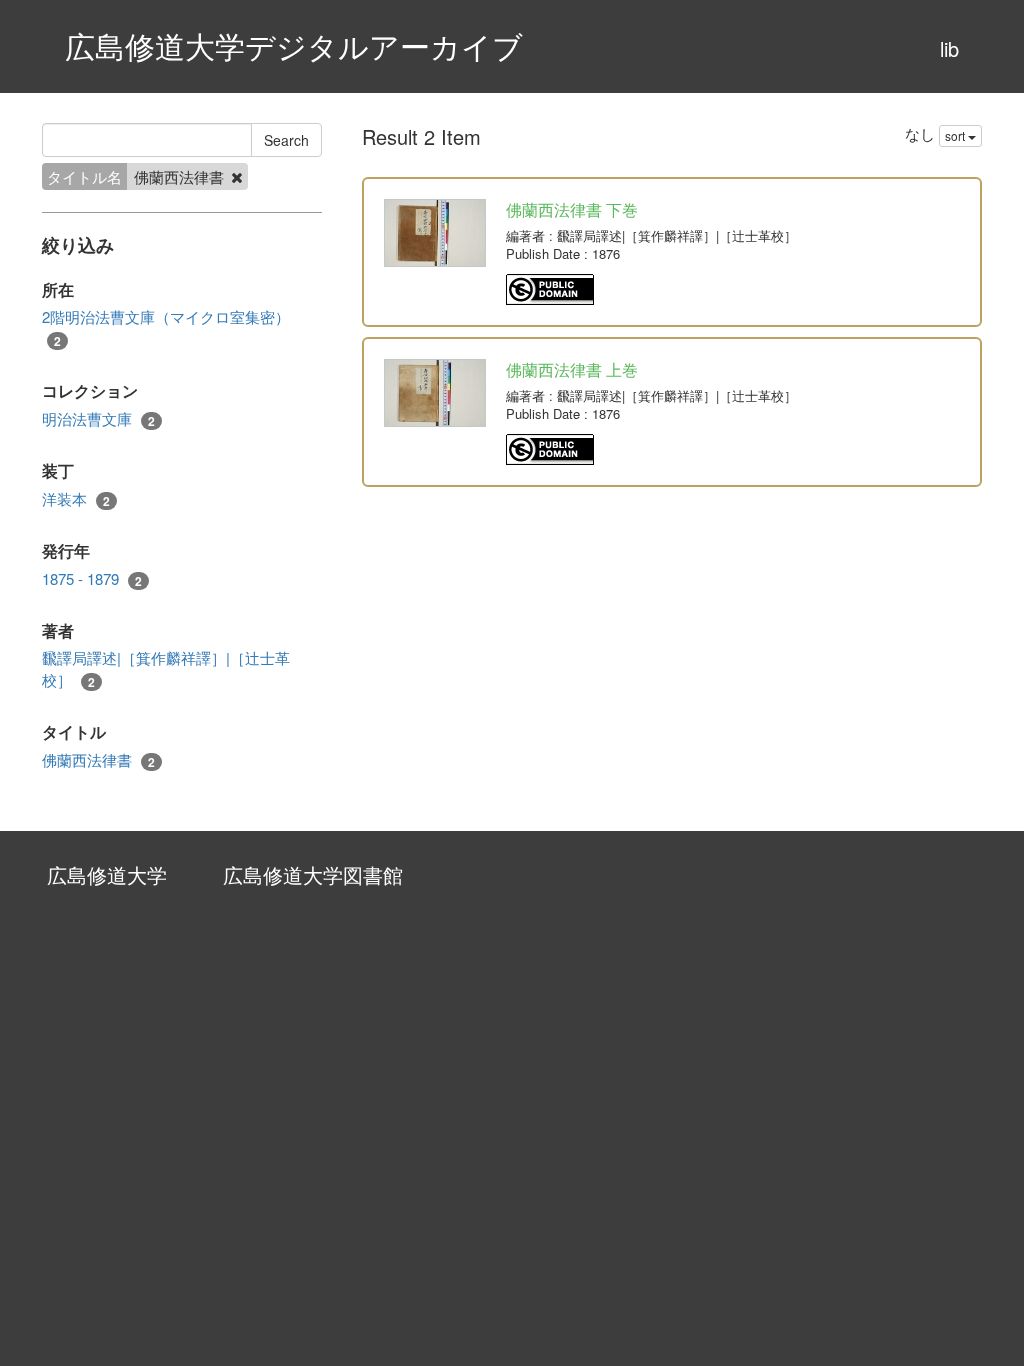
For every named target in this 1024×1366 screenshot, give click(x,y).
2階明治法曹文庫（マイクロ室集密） (166, 327)
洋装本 (76, 499)
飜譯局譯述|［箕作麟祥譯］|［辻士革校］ (166, 668)
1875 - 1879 (92, 579)
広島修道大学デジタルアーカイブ (294, 45)
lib (949, 48)
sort (956, 135)
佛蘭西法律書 (98, 760)
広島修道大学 (107, 874)
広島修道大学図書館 (313, 874)
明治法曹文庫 (98, 419)
